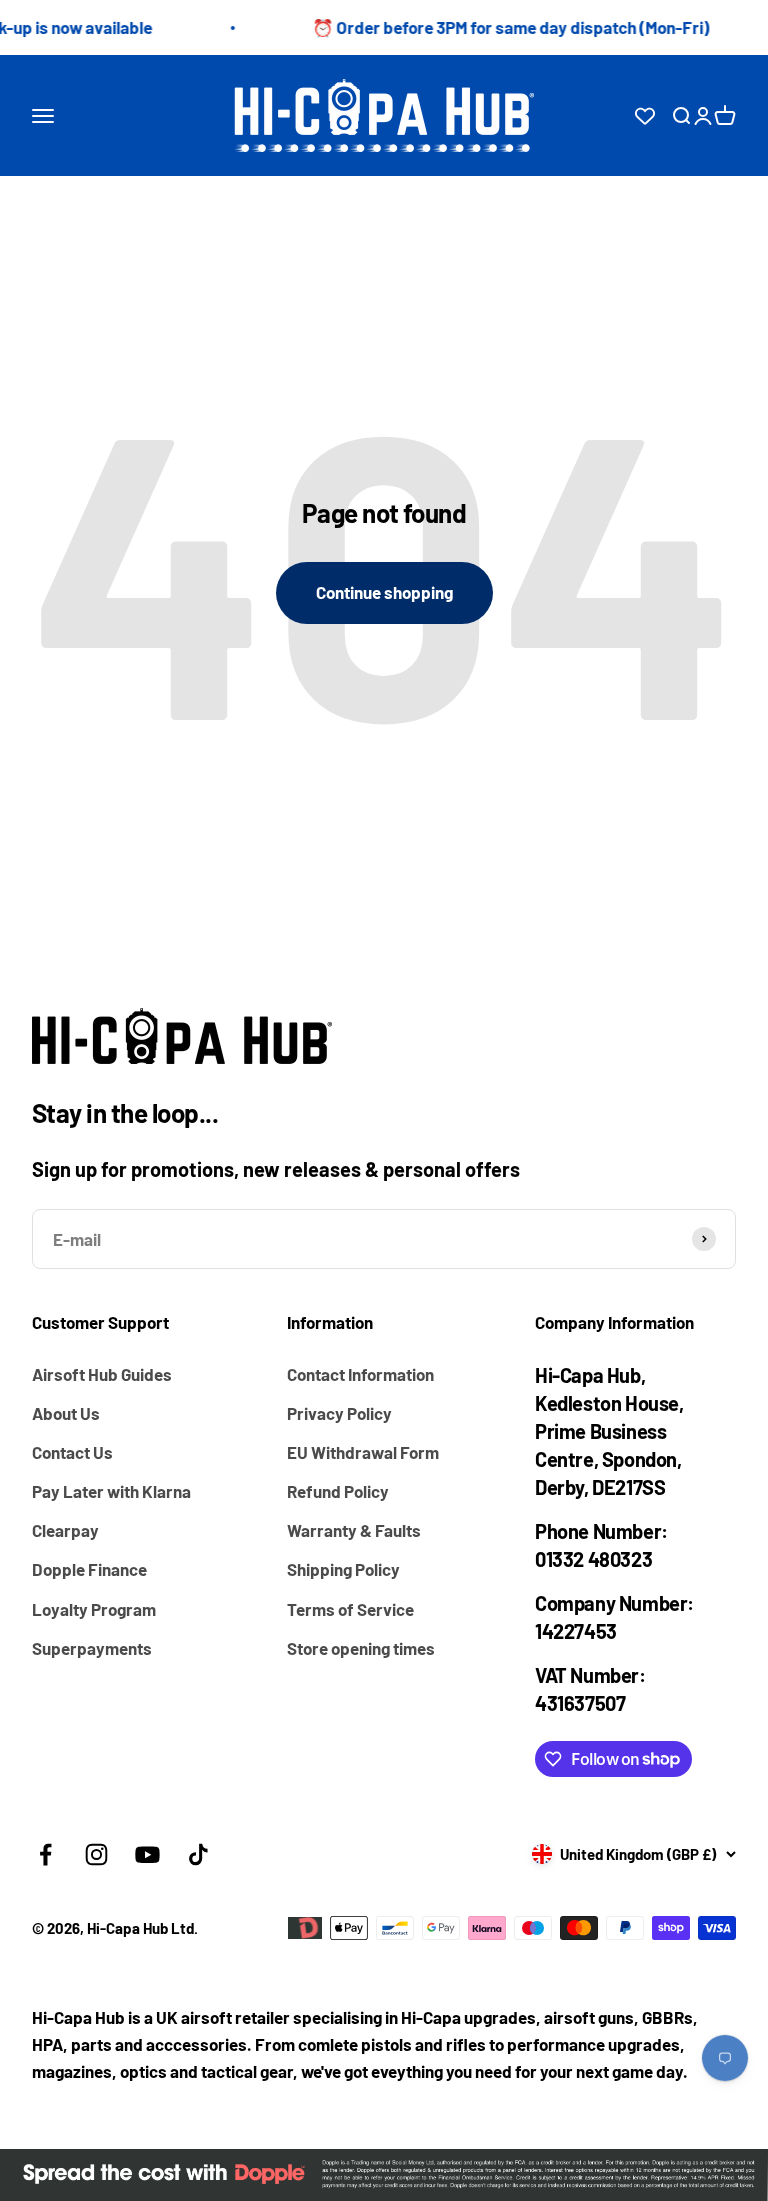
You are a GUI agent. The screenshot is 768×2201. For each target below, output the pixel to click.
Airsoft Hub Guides (102, 1374)
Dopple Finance (89, 1569)
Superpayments (92, 1648)
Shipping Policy (343, 1569)
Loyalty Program (94, 1609)
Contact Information (360, 1374)
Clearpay (65, 1530)
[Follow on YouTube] (147, 1854)
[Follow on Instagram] (96, 1854)
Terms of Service (350, 1609)
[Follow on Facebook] (45, 1854)
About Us (66, 1413)
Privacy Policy (339, 1413)
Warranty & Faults (354, 1530)
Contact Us (72, 1452)
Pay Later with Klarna (111, 1491)
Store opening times (361, 1648)
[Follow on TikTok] (198, 1854)
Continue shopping (384, 592)
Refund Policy (338, 1491)
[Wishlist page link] (645, 116)
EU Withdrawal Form (363, 1452)
